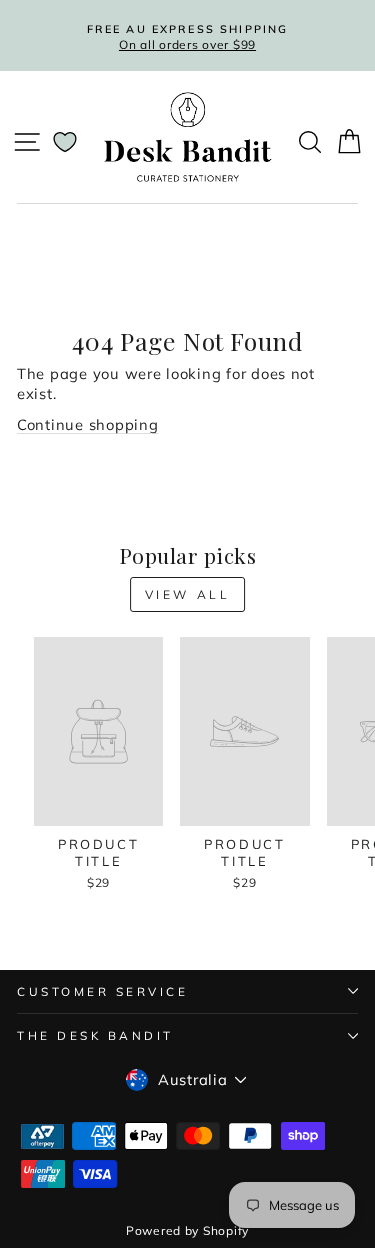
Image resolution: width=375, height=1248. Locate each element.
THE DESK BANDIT (95, 1035)
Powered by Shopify (187, 1230)
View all (188, 594)
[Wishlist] (65, 142)
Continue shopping (88, 424)
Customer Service (103, 991)
